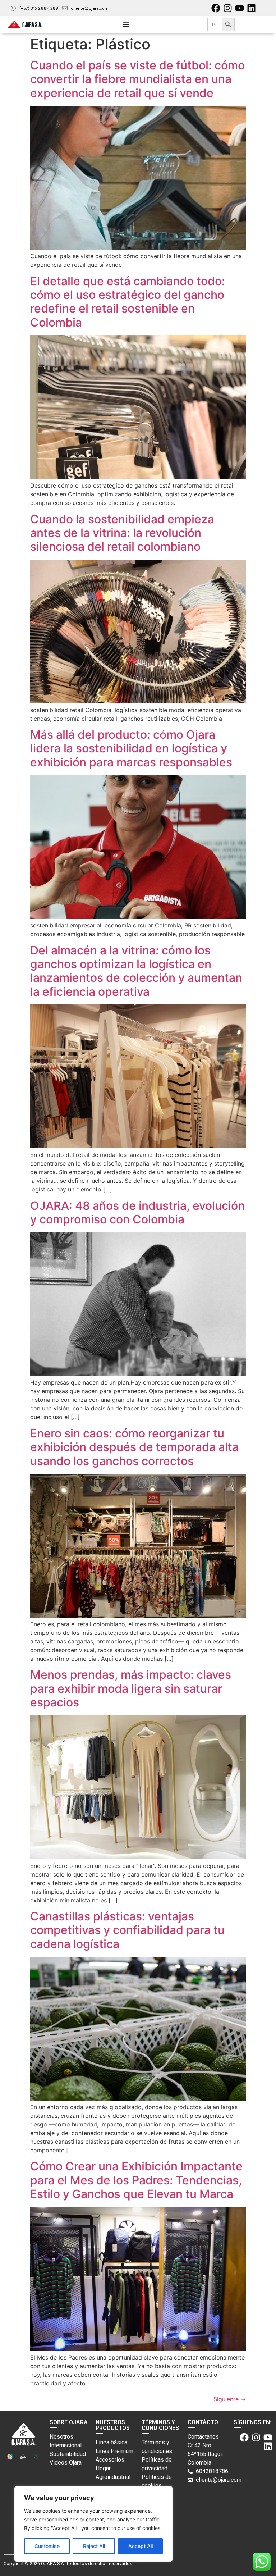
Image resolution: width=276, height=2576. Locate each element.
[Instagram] (228, 8)
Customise (47, 2546)
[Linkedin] (251, 8)
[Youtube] (240, 8)
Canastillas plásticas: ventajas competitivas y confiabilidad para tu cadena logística (127, 1930)
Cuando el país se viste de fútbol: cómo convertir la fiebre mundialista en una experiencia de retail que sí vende (137, 79)
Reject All (94, 2546)
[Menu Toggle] (126, 24)
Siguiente (230, 2399)
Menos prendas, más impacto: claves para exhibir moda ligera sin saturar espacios (131, 1688)
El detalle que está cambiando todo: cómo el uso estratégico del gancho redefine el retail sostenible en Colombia (128, 302)
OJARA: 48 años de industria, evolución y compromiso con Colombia (137, 1212)
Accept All (141, 2546)
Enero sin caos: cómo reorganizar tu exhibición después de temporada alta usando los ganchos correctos (134, 1447)
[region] (93, 2524)
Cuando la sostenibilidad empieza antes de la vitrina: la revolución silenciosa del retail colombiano (122, 533)
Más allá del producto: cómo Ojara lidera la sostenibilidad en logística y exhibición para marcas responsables (131, 748)
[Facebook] (216, 8)
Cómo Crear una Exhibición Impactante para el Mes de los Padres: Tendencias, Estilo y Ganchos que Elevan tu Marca (136, 2180)
